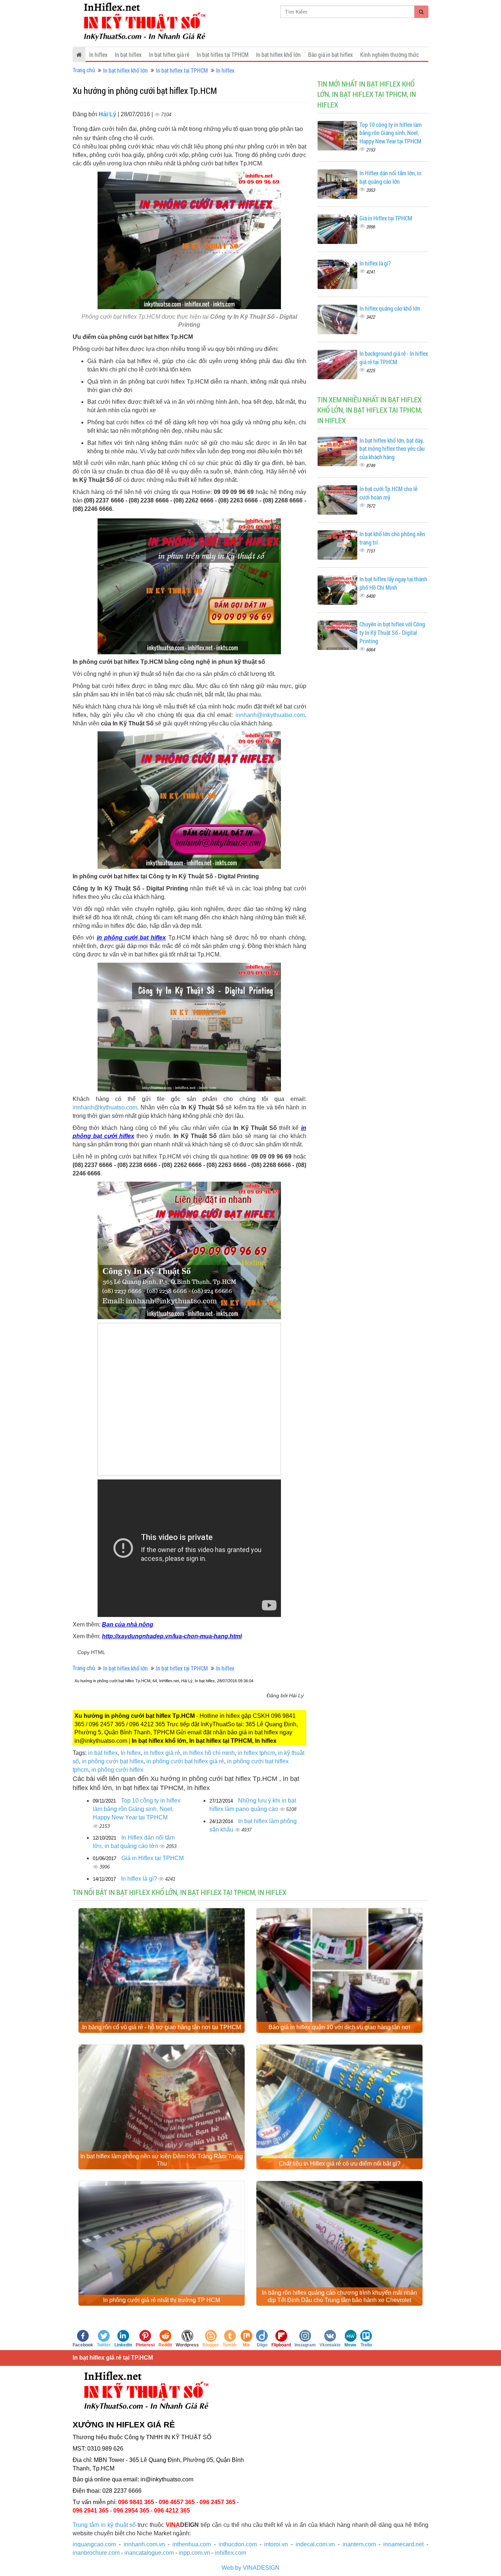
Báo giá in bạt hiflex (330, 54)
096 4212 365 (172, 2511)
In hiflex (98, 54)
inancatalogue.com (149, 2553)
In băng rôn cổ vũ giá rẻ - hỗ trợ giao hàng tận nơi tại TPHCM (162, 2027)
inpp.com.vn (194, 2553)
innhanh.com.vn (144, 2544)
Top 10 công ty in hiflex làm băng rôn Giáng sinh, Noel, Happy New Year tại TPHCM (137, 1809)
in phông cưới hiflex (117, 1770)
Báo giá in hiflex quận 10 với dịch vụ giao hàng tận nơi (339, 2027)
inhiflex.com (231, 2553)
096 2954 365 (131, 2511)
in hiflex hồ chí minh (209, 1753)
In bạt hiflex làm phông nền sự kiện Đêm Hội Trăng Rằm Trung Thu (162, 2160)
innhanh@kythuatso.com (105, 1107)
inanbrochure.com (96, 2553)
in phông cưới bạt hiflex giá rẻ (185, 1761)
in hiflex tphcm (256, 1753)
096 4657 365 (177, 2502)
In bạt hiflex (128, 54)
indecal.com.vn (315, 2544)
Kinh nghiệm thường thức (390, 54)
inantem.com (359, 2544)
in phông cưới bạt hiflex (131, 938)
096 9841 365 (136, 2502)
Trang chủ (84, 70)
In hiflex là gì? (140, 1879)
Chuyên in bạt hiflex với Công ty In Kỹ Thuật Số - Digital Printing (392, 632)
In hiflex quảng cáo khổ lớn (390, 308)
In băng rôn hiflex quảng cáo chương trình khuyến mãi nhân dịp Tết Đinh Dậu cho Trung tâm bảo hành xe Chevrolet (339, 2296)
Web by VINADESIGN (251, 2568)
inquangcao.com (94, 2544)
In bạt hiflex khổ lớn (278, 54)
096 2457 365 (217, 2502)
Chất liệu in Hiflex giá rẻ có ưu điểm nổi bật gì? (340, 2164)
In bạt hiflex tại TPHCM (223, 54)
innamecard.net (403, 2544)
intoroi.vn (276, 2544)
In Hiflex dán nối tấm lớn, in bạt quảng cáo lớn (390, 177)
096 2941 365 (91, 2511)
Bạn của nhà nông (128, 1624)
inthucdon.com (238, 2544)
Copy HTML (91, 1652)
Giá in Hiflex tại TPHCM (153, 1858)
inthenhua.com (192, 2544)
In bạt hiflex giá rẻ (169, 54)
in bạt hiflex (103, 1753)
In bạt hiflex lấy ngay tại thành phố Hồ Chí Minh (393, 583)
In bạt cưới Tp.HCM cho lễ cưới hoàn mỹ (388, 493)
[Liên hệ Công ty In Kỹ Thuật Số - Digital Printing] (189, 585)
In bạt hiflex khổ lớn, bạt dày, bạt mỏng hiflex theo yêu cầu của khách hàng (392, 449)
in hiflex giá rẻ (162, 1753)
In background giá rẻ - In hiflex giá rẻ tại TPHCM (394, 358)
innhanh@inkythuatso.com (270, 715)
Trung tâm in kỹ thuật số (104, 2525)
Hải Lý (108, 114)
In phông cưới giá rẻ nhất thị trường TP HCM (162, 2300)
